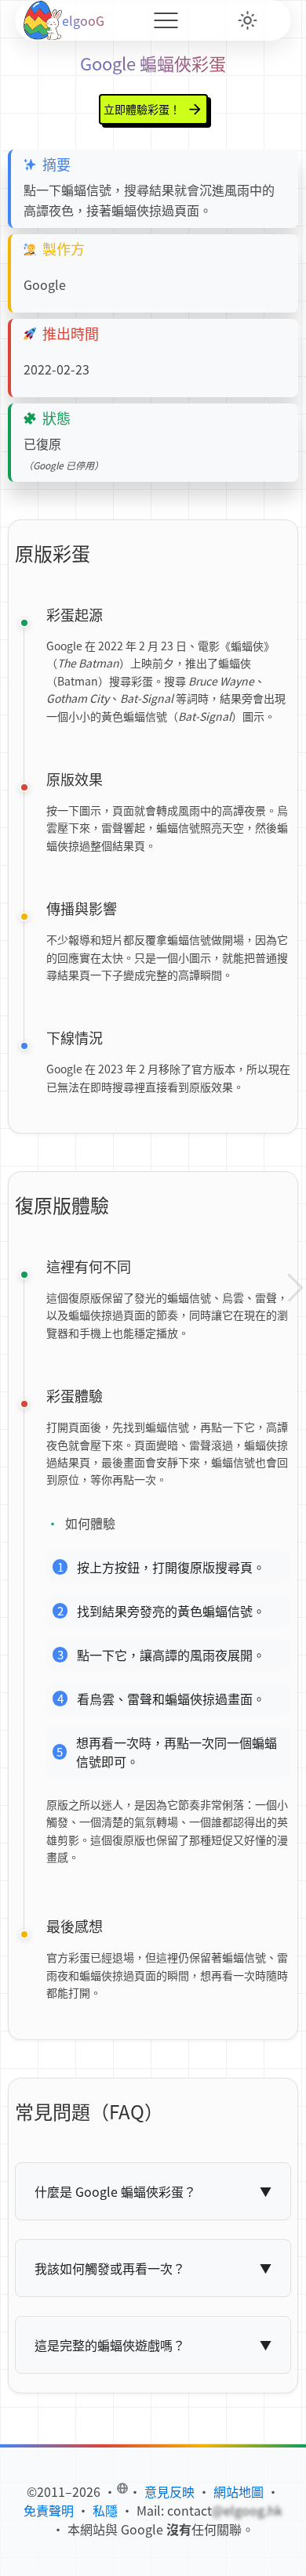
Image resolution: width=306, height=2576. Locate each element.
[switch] (248, 20)
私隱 (105, 2510)
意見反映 (169, 2491)
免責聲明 (49, 2510)
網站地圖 (239, 2491)
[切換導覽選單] (166, 20)
